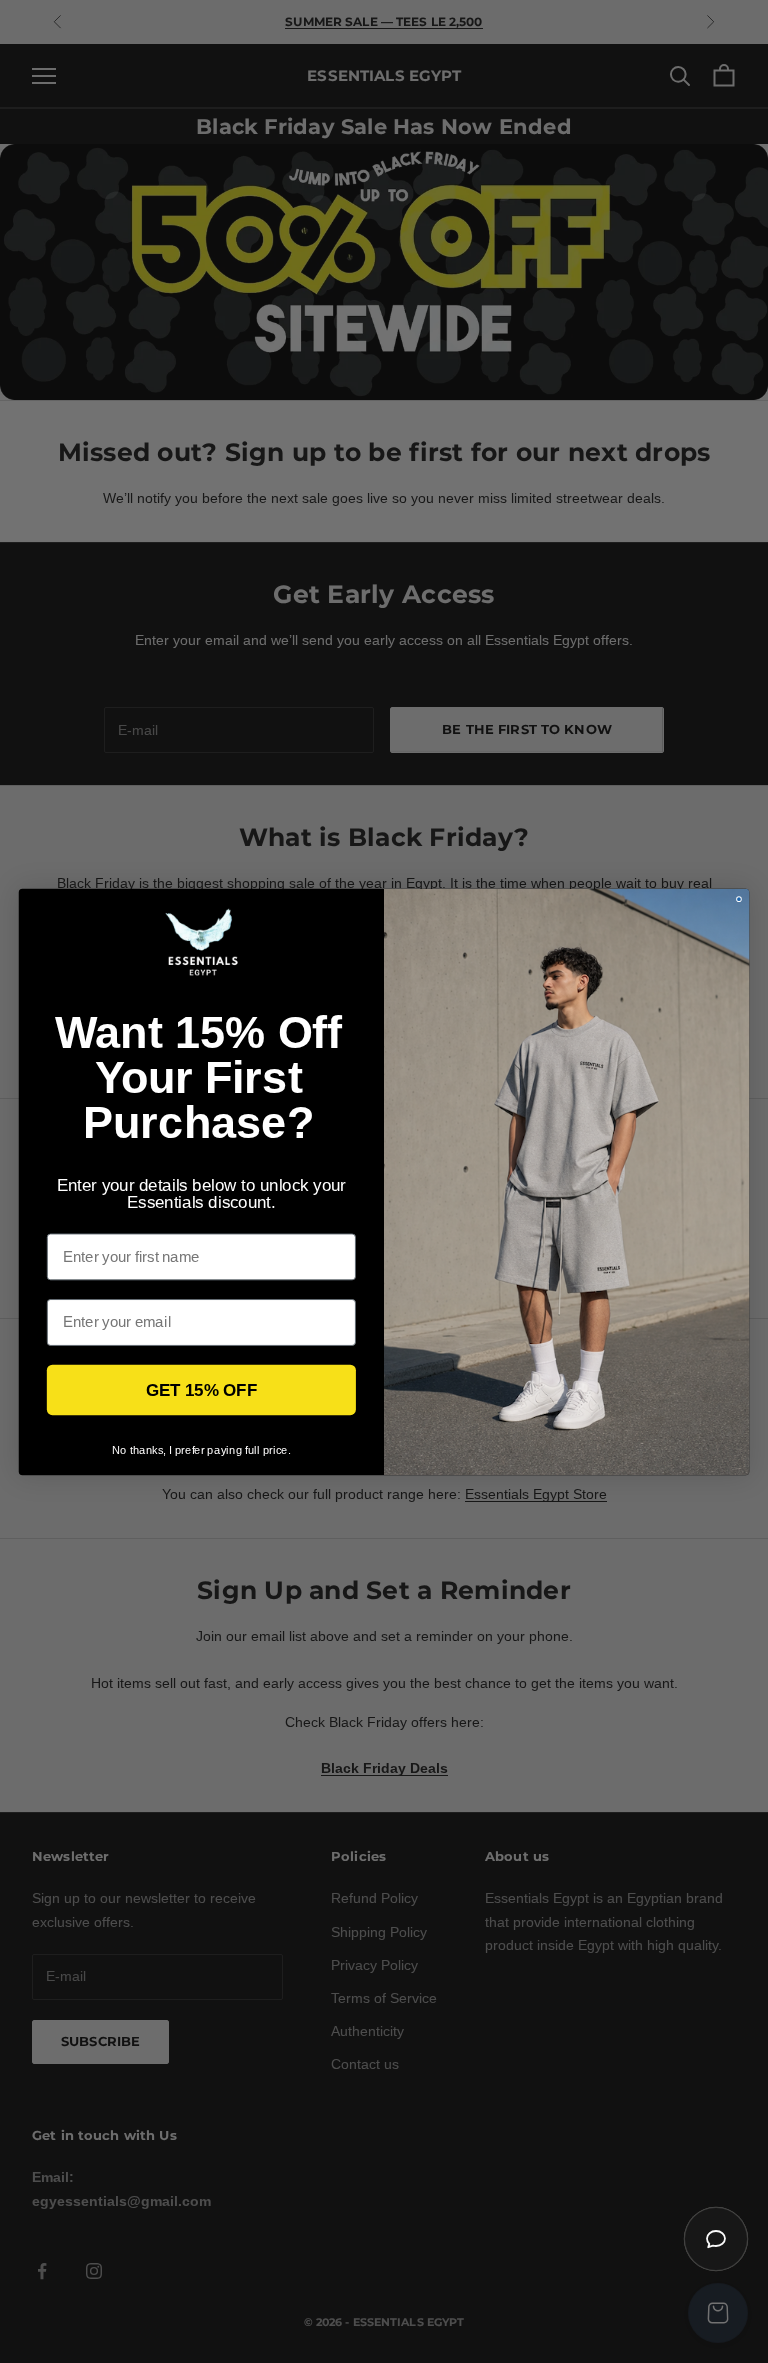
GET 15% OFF (201, 1389)
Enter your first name (121, 1219)
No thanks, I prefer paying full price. (201, 1449)
